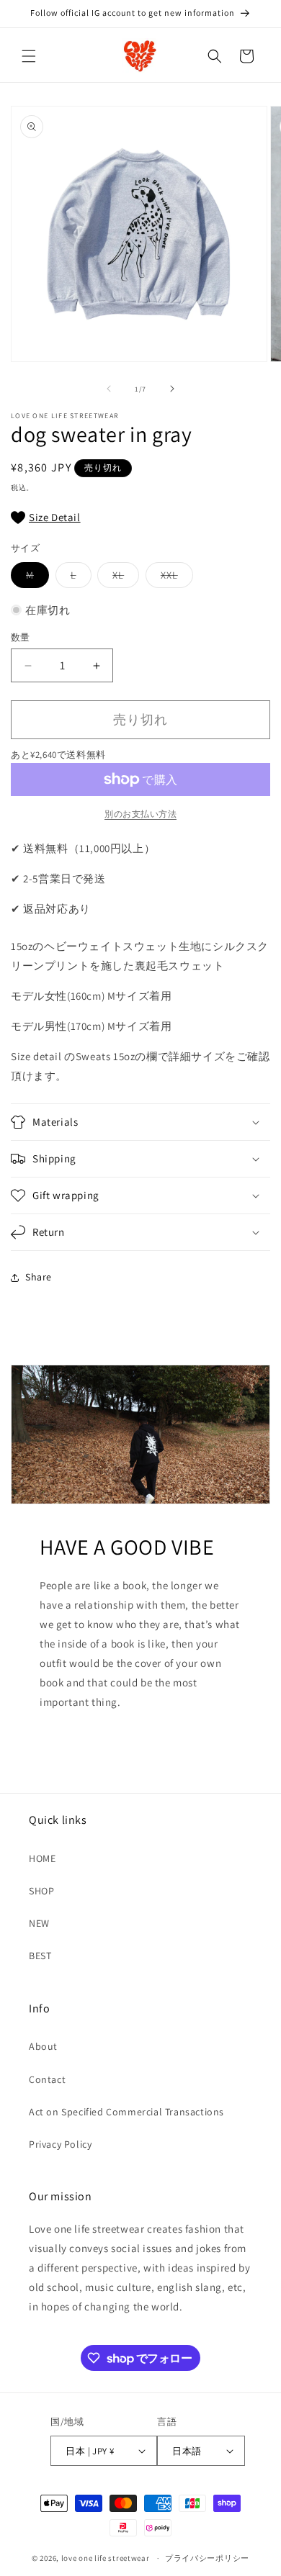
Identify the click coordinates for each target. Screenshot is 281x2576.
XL (123, 578)
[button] (29, 56)
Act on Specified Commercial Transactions (126, 2112)
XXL (174, 578)
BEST (40, 1956)
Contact (47, 2079)
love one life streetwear (106, 2558)
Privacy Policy (60, 2144)
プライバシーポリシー (207, 2558)
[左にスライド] (109, 389)
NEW (39, 1923)
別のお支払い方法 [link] (140, 814)
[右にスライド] (172, 389)
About (43, 2046)
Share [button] (39, 1277)
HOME (42, 1858)
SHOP (41, 1891)
